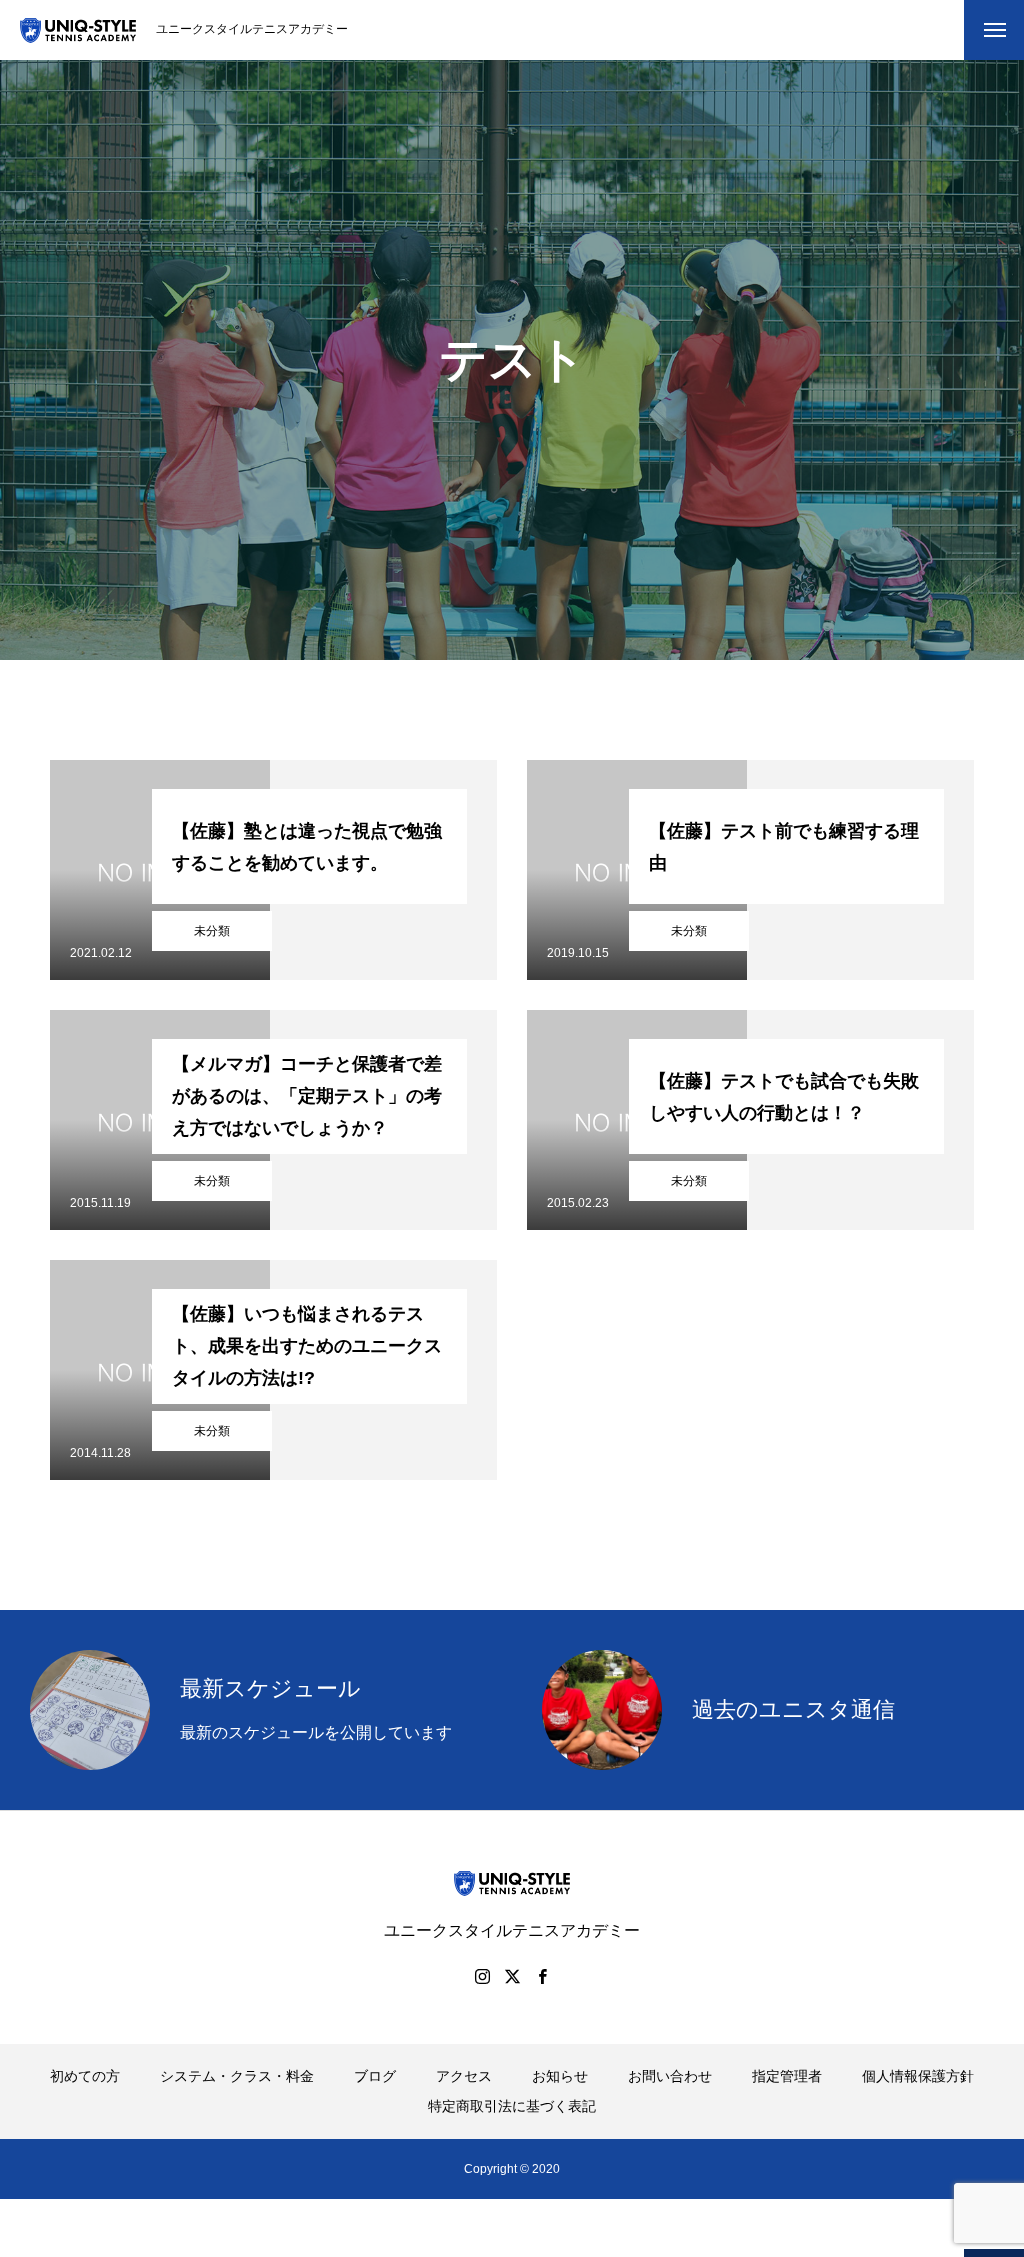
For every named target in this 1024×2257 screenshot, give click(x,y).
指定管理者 (787, 2076)
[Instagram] (482, 1976)
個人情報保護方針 (918, 2076)
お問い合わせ (670, 2076)
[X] (512, 1976)
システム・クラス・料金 (237, 2076)
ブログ (375, 2076)
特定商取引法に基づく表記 (512, 2106)
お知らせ (560, 2076)
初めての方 (85, 2076)
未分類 (212, 931)
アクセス (464, 2076)
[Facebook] (542, 1976)
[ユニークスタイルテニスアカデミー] (78, 30)
